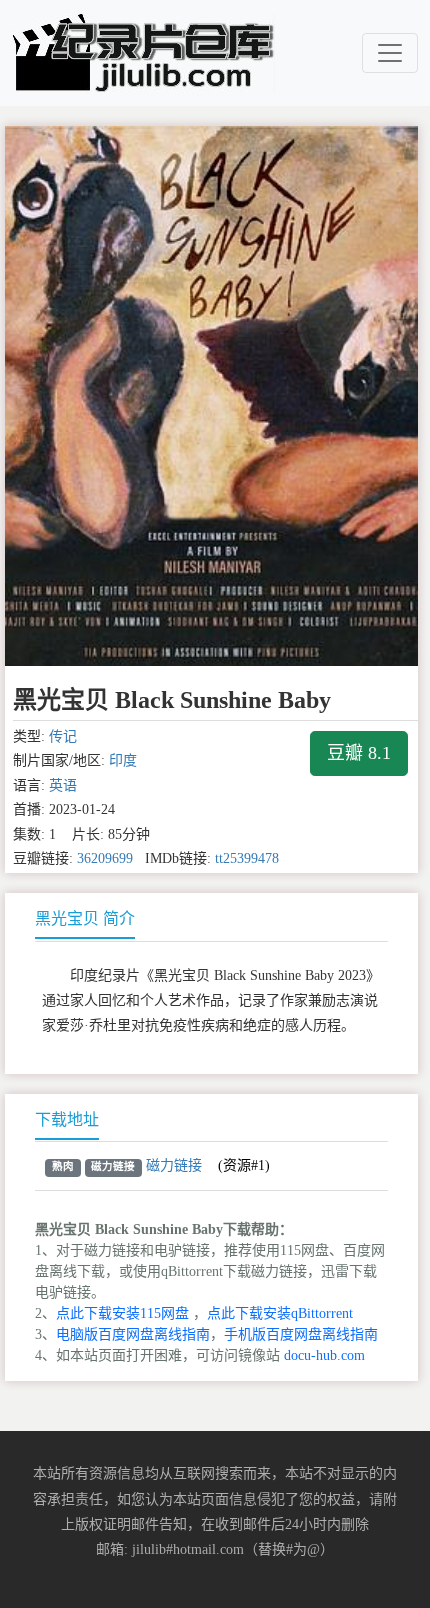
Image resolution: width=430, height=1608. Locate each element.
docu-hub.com (324, 1355)
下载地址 (67, 1119)
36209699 (105, 858)
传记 (63, 736)
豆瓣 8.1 (359, 753)
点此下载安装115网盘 (122, 1313)
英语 (63, 785)
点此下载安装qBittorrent (280, 1313)
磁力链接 (174, 1165)
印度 (123, 760)
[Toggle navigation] (390, 53)
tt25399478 (247, 858)
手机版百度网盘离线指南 (301, 1334)
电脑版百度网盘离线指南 (133, 1334)
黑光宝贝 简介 (85, 918)
